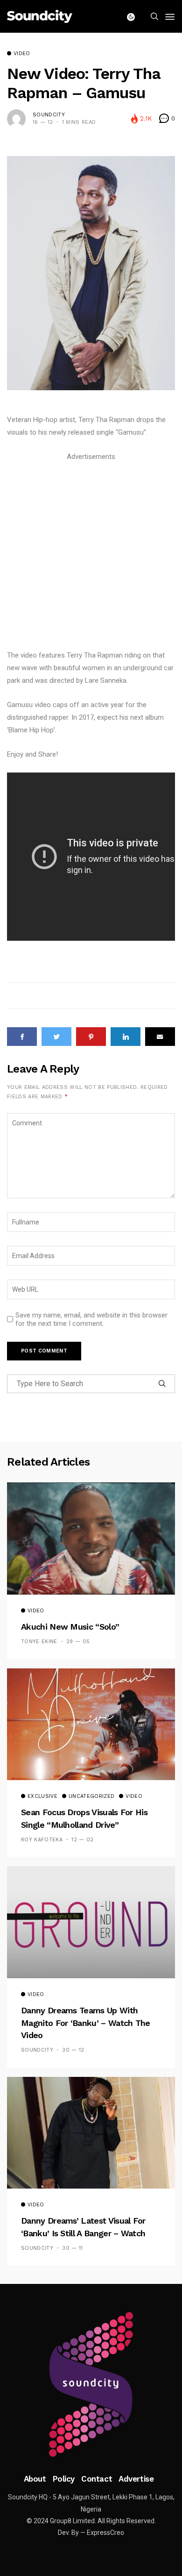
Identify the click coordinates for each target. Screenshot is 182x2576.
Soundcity (49, 115)
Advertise (136, 2479)
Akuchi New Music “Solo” (70, 1627)
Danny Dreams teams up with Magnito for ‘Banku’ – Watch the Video (86, 2023)
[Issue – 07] (91, 2384)
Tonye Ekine (39, 1642)
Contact (97, 2479)
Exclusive (42, 1796)
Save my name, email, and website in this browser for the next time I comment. (91, 1319)
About (35, 2479)
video (22, 54)
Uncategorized (91, 1796)
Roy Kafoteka (42, 1840)
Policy (64, 2479)
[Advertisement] (91, 554)
